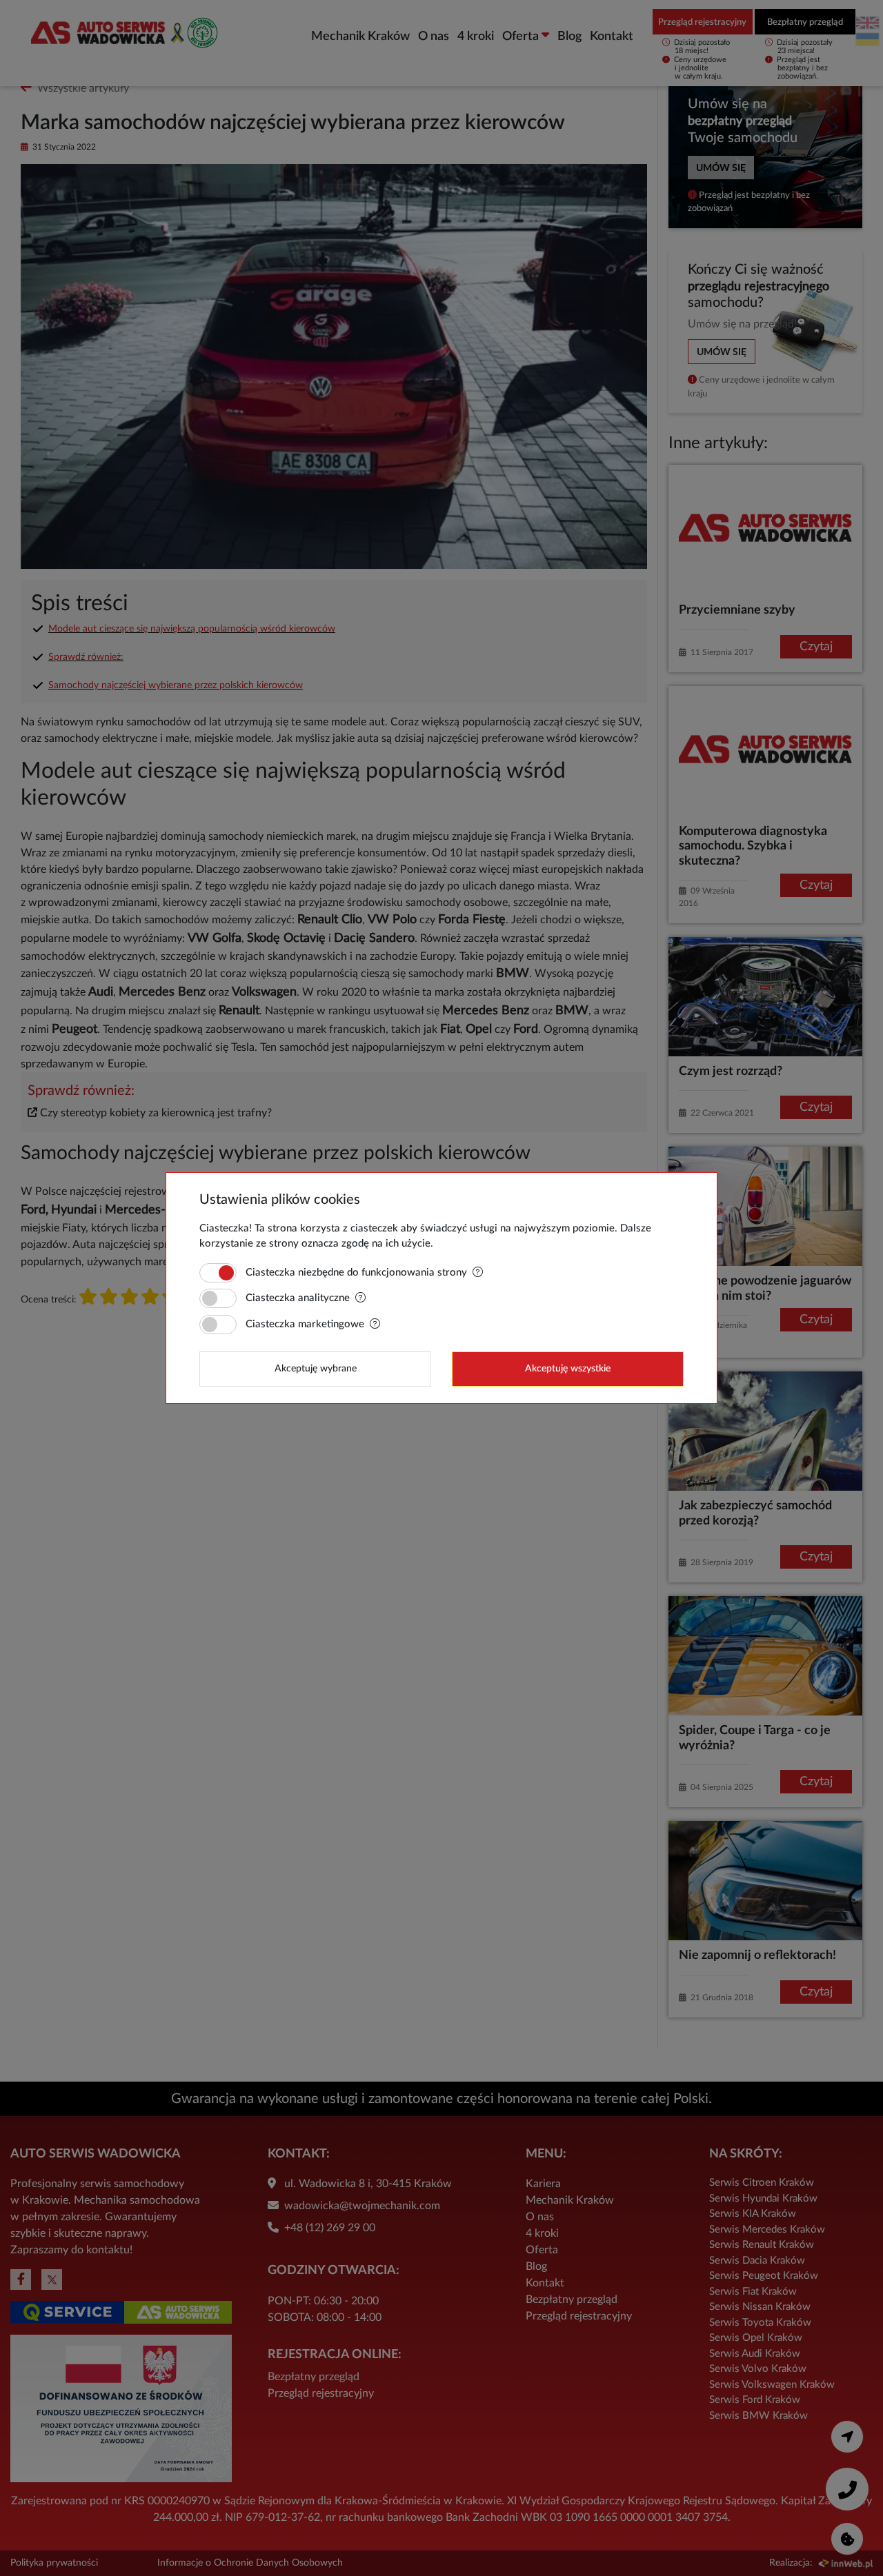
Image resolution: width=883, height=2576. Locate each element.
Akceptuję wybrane (316, 1369)
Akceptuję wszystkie (568, 1369)
